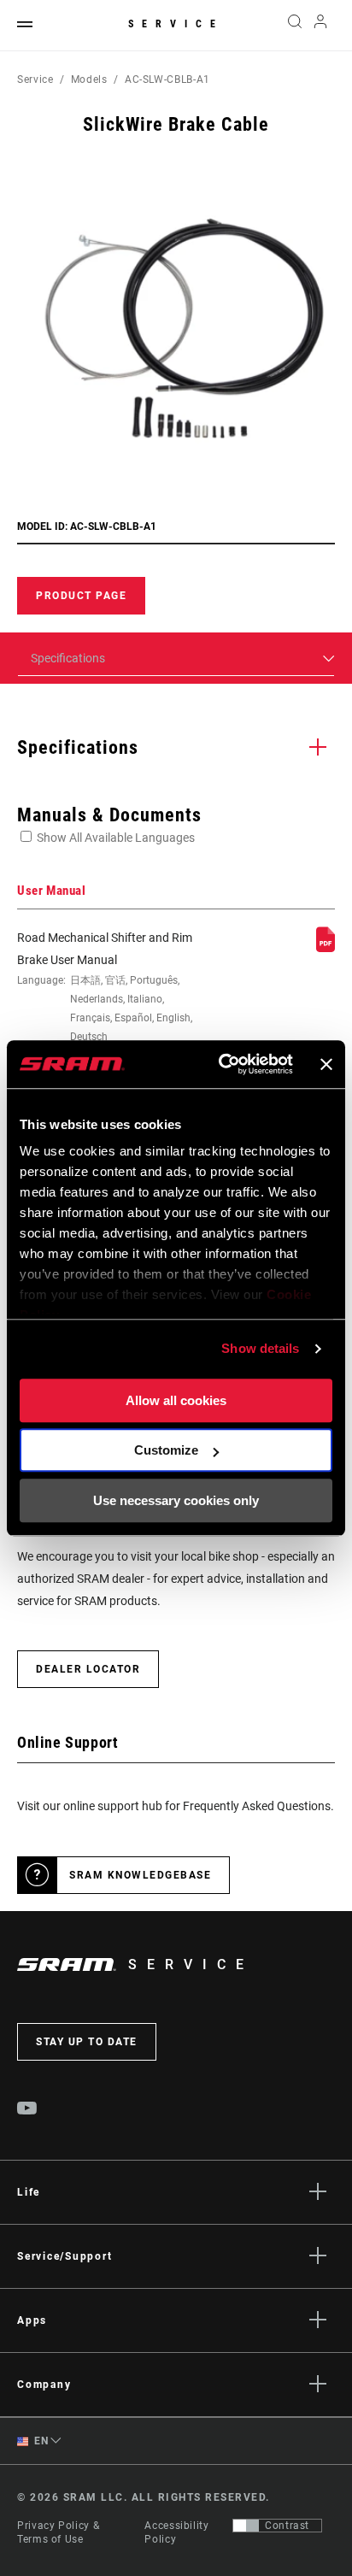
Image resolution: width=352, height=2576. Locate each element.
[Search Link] (294, 26)
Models (89, 79)
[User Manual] (326, 948)
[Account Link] (321, 26)
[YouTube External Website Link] (27, 2110)
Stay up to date (87, 2042)
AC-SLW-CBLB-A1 (167, 79)
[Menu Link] (25, 25)
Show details (260, 1348)
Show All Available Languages (116, 838)
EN (40, 2441)
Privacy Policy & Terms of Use (58, 2532)
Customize (166, 1450)
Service (176, 24)
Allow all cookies (176, 1400)
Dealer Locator (88, 1669)
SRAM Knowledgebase (140, 1875)
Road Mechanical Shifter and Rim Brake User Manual (105, 998)
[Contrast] (246, 2526)
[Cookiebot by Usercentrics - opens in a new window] (222, 1064)
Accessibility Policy (176, 2532)
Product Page (81, 596)
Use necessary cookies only (176, 1500)
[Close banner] (326, 1064)
